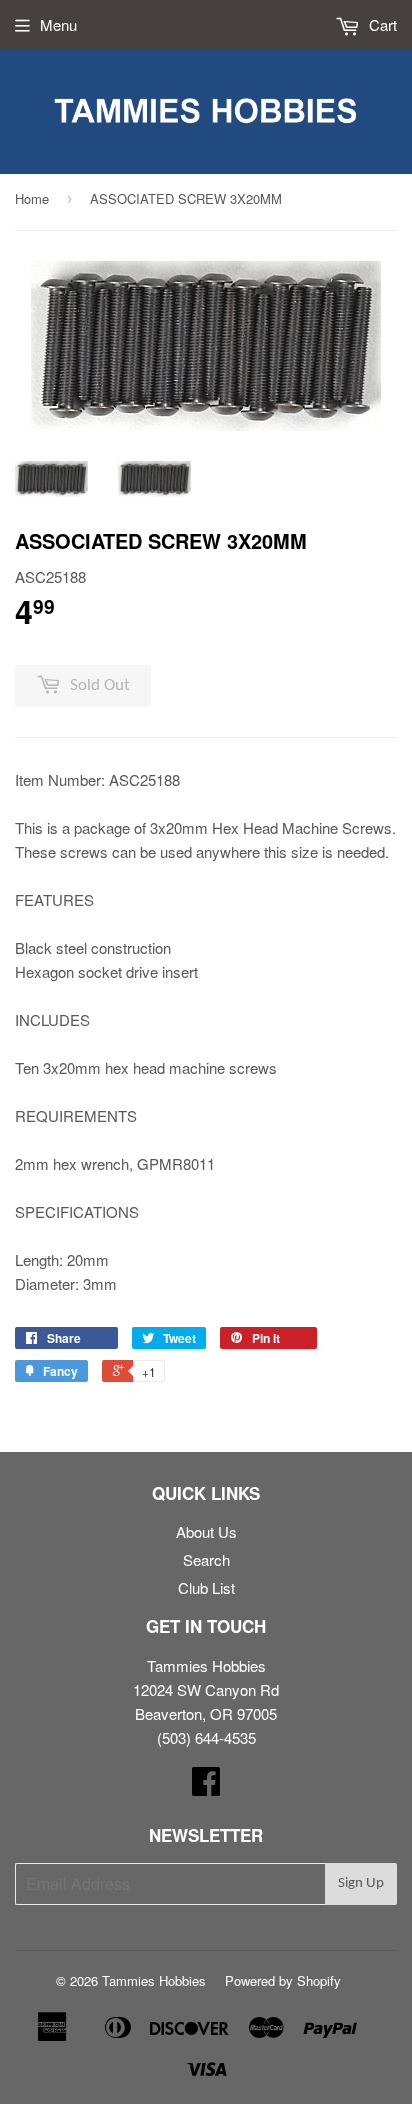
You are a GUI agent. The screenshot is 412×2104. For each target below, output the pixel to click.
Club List (206, 1587)
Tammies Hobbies (154, 1980)
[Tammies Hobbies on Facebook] (206, 1786)
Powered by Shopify (283, 1980)
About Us (206, 1531)
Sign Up (361, 1883)
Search (206, 1559)
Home (32, 198)
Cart (381, 24)
